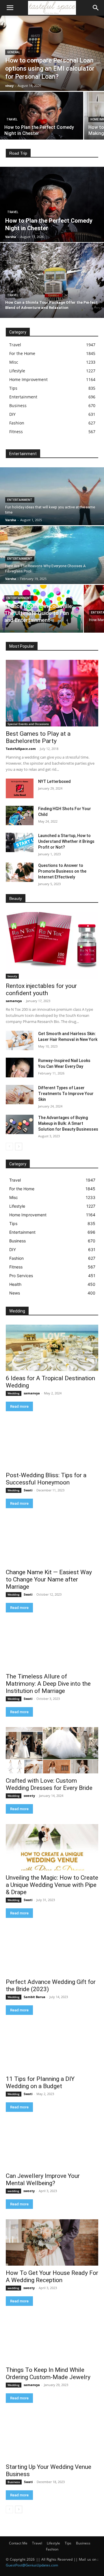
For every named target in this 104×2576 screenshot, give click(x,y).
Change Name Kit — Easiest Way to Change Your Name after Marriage (49, 1579)
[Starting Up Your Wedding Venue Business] (52, 2436)
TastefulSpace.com (21, 749)
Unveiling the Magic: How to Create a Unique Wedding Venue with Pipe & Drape (52, 1885)
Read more (19, 1406)
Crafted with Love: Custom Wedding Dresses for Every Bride (49, 1784)
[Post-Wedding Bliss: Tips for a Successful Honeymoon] (52, 1445)
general (14, 52)
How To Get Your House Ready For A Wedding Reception (52, 2276)
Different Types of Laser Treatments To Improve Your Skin (66, 1094)
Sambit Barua (35, 1997)
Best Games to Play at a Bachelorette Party (38, 737)
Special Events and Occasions (28, 724)
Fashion (52, 2549)
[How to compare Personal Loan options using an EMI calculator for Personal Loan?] (52, 53)
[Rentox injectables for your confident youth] (52, 945)
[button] (10, 8)
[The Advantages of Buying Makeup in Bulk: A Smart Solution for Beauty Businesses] (20, 1124)
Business (14, 2482)
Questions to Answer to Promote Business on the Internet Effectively (62, 871)
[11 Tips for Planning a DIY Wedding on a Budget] (52, 2048)
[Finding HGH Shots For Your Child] (20, 815)
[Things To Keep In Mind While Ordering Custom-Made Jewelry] (52, 2339)
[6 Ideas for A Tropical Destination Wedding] (52, 1348)
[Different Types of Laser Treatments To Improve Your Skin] (20, 1095)
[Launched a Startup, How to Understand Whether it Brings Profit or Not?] (20, 842)
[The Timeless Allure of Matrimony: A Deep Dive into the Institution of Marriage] (52, 1646)
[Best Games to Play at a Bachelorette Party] (52, 693)
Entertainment (20, 500)
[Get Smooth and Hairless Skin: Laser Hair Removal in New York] (20, 1040)
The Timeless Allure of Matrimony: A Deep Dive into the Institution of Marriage (48, 1684)
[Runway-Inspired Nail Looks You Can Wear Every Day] (20, 1067)
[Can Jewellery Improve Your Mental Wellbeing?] (52, 2145)
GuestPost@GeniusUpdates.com (32, 2565)
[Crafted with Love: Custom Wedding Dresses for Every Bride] (52, 1750)
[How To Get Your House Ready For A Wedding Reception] (52, 2242)
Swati (28, 1490)
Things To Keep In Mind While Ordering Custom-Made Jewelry (48, 2373)
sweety (29, 1796)
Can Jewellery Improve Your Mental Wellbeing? (43, 2179)
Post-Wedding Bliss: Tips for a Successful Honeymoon (46, 1479)
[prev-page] (9, 1147)
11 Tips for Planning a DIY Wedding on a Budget (40, 2082)
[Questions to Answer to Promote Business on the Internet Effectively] (20, 872)
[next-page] (19, 1147)
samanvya (14, 1001)
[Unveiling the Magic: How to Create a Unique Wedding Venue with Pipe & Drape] (52, 1847)
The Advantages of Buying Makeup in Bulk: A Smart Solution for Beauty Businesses (68, 1123)
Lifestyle (53, 2543)
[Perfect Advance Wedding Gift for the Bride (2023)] (52, 1951)
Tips (68, 2543)
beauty (12, 976)
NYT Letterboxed (54, 781)
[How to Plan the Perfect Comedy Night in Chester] (42, 116)
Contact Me (18, 2543)
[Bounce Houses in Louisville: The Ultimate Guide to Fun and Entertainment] (42, 609)
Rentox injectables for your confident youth (41, 989)
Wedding (14, 1393)
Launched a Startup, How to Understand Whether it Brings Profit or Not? (66, 841)
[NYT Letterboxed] (20, 788)
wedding (13, 2191)
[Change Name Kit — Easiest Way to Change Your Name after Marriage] (52, 1542)
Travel (12, 119)
